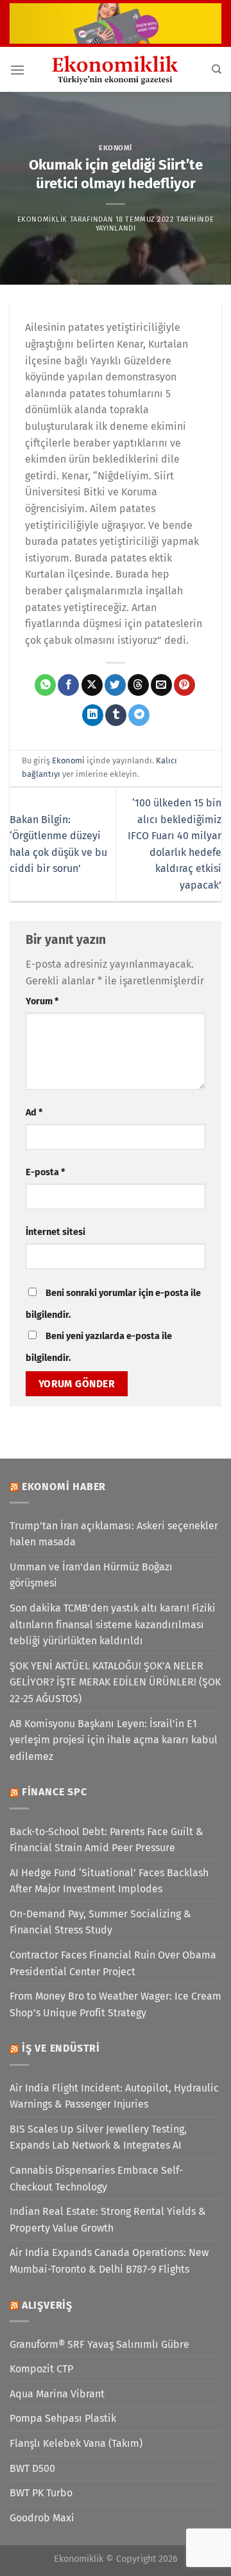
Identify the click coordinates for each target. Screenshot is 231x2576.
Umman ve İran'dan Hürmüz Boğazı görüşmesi (91, 1575)
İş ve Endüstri (61, 2048)
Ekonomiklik (42, 219)
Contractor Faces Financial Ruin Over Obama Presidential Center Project (113, 1963)
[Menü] (17, 70)
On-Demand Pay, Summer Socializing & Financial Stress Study (100, 1922)
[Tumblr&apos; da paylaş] (116, 715)
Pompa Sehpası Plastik (63, 2418)
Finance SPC (55, 1792)
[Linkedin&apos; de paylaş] (93, 715)
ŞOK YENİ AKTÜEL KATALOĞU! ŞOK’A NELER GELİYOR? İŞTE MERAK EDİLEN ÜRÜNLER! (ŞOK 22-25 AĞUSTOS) (115, 1682)
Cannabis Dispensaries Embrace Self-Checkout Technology (96, 2179)
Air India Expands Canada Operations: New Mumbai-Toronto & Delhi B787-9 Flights (109, 2261)
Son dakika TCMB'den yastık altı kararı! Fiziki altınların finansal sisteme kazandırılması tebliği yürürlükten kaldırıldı (113, 1624)
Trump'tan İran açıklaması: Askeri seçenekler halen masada (114, 1534)
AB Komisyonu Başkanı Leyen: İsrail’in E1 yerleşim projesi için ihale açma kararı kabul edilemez (114, 1740)
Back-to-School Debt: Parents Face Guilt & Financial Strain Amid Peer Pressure (107, 1840)
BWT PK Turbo (41, 2493)
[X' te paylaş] (92, 685)
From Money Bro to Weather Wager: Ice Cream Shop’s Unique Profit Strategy (116, 2004)
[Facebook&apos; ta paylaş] (68, 685)
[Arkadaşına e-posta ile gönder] (161, 685)
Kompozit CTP (41, 2369)
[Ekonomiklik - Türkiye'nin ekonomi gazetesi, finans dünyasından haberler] (116, 69)
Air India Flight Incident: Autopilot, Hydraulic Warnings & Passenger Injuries (114, 2096)
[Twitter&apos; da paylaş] (115, 685)
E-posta (45, 1172)
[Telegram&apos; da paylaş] (139, 715)
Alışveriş (47, 2305)
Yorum (42, 1001)
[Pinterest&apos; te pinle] (184, 685)
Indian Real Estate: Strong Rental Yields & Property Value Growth (108, 2220)
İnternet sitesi (56, 1232)
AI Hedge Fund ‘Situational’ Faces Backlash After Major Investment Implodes (109, 1881)
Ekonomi (116, 148)
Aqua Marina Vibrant (57, 2394)
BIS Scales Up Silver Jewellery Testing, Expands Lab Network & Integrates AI (98, 2137)
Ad (34, 1113)
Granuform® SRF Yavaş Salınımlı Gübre (99, 2344)
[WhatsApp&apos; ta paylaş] (45, 685)
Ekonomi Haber (64, 1487)
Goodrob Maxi (42, 2518)
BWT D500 (32, 2468)
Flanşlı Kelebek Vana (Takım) (76, 2443)
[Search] (217, 69)
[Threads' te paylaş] (138, 685)
